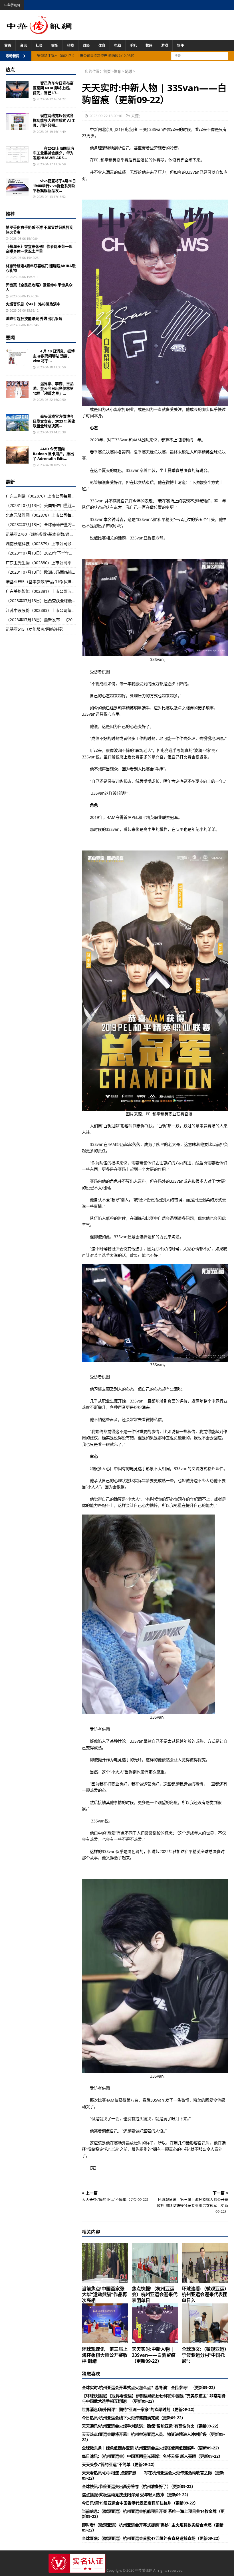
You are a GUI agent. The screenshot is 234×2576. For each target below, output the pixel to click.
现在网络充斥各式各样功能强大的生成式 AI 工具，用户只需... (54, 120)
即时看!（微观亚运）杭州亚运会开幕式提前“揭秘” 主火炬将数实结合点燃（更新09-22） (153, 2527)
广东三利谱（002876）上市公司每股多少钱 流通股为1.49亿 (59, 496)
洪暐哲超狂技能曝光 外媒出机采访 (34, 318)
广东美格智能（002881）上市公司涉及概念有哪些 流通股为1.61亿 (65, 591)
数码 (149, 45)
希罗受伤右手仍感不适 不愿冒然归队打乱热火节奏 (40, 230)
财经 (86, 45)
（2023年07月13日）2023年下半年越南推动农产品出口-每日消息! (65, 553)
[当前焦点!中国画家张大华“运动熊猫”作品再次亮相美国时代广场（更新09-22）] (105, 2263)
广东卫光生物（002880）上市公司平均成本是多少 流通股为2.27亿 (65, 563)
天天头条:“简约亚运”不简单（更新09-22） (119, 2464)
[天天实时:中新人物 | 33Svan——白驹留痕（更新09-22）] (155, 2323)
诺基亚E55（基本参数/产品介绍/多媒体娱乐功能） (51, 581)
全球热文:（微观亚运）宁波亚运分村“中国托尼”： (204, 2355)
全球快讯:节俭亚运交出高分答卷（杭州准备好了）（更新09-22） (139, 2486)
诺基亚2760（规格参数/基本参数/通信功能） (46, 534)
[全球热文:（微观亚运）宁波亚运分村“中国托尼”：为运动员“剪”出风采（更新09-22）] (205, 2323)
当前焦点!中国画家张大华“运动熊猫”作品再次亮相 (104, 2295)
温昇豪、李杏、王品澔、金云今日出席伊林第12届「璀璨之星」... (53, 388)
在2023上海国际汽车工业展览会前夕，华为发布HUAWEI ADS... (54, 153)
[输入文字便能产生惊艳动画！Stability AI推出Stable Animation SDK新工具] (17, 122)
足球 (128, 71)
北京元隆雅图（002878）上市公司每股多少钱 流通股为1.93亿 (61, 515)
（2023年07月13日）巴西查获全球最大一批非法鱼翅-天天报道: (62, 601)
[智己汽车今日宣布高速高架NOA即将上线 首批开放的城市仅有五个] (17, 89)
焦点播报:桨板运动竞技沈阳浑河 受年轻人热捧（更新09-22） (136, 2495)
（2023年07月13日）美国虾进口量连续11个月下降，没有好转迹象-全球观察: (74, 505)
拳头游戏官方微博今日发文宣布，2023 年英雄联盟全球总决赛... (54, 421)
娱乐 (55, 45)
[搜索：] (200, 55)
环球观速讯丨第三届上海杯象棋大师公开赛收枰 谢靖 (105, 2355)
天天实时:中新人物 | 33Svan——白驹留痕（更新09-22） (154, 2355)
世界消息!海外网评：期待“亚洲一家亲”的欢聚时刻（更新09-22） (139, 2409)
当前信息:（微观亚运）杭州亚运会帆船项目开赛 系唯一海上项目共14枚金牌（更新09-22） (153, 2514)
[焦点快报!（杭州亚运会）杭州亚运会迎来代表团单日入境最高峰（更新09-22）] (155, 2263)
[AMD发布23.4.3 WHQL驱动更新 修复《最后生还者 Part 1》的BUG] (17, 455)
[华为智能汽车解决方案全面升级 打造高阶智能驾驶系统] (17, 155)
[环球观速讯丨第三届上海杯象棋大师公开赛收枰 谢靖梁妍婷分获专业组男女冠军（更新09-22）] (105, 2323)
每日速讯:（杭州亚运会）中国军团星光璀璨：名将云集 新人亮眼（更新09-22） (152, 2456)
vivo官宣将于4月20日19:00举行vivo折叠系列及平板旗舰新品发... (54, 186)
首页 (8, 45)
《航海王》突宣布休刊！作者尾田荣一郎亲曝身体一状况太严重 (39, 249)
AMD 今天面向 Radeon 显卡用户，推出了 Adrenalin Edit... (53, 454)
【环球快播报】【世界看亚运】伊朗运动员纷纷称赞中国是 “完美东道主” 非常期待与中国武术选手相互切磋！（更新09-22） (154, 2398)
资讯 (23, 45)
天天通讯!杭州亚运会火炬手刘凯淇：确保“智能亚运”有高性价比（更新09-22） (151, 2426)
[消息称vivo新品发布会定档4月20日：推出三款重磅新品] (17, 357)
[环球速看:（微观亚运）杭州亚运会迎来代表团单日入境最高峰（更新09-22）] (205, 2263)
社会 (39, 45)
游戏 (165, 45)
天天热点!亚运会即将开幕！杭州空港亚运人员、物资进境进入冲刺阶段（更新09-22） (153, 2437)
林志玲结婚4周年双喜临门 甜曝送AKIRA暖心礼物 (41, 268)
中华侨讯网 (12, 5)
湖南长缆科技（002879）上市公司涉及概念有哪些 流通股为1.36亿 (65, 544)
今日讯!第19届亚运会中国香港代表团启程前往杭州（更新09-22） (140, 2503)
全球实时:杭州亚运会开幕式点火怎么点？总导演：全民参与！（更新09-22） (150, 2387)
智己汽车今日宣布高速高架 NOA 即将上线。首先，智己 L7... (53, 88)
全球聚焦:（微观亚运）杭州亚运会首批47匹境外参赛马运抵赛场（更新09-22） (152, 2538)
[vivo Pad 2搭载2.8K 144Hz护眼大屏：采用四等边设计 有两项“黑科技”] (17, 187)
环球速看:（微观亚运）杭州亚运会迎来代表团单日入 (205, 2295)
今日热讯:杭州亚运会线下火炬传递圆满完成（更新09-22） (134, 2418)
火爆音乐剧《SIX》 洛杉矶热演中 (33, 304)
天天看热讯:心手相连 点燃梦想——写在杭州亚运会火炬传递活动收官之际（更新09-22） (153, 2475)
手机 (133, 45)
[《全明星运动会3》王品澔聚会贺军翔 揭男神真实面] (17, 390)
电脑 (118, 45)
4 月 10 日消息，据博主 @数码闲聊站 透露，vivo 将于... (54, 356)
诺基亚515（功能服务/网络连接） (36, 629)
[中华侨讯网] (39, 31)
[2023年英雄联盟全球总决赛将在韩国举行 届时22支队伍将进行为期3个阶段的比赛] (17, 423)
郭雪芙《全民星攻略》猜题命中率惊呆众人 (39, 287)
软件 (180, 45)
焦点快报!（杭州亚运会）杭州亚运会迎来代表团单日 (155, 2295)
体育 (102, 45)
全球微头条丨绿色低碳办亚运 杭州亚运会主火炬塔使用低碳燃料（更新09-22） (152, 2448)
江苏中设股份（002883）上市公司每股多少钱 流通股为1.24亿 (61, 610)
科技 (70, 45)
